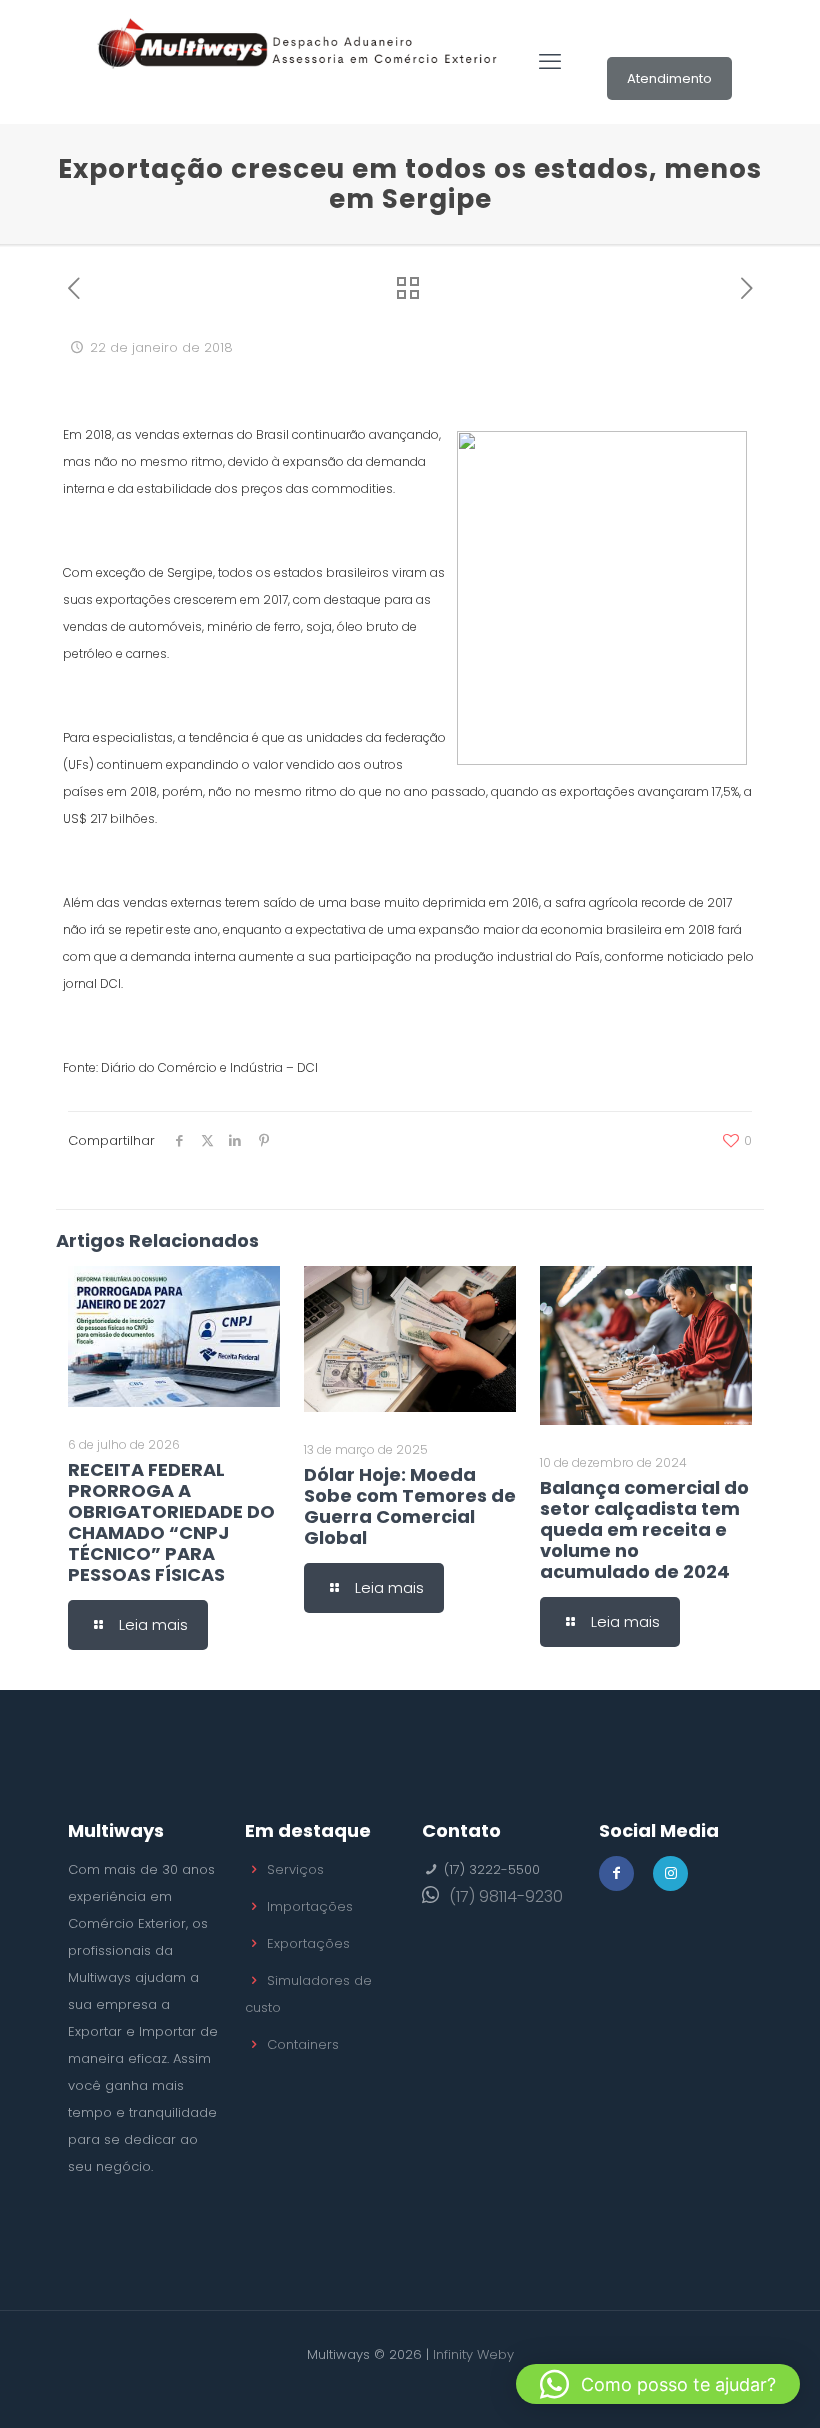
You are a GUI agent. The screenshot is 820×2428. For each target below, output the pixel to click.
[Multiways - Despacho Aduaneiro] (298, 61)
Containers (303, 2044)
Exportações (308, 1943)
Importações (310, 1906)
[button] (658, 2384)
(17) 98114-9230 (506, 1896)
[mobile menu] (550, 62)
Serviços (295, 1869)
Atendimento (669, 78)
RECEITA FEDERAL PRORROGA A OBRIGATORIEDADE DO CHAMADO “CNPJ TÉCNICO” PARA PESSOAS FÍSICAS (171, 1522)
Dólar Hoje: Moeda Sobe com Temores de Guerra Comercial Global (410, 1506)
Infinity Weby (473, 2354)
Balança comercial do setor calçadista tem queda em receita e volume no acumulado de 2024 (644, 1529)
